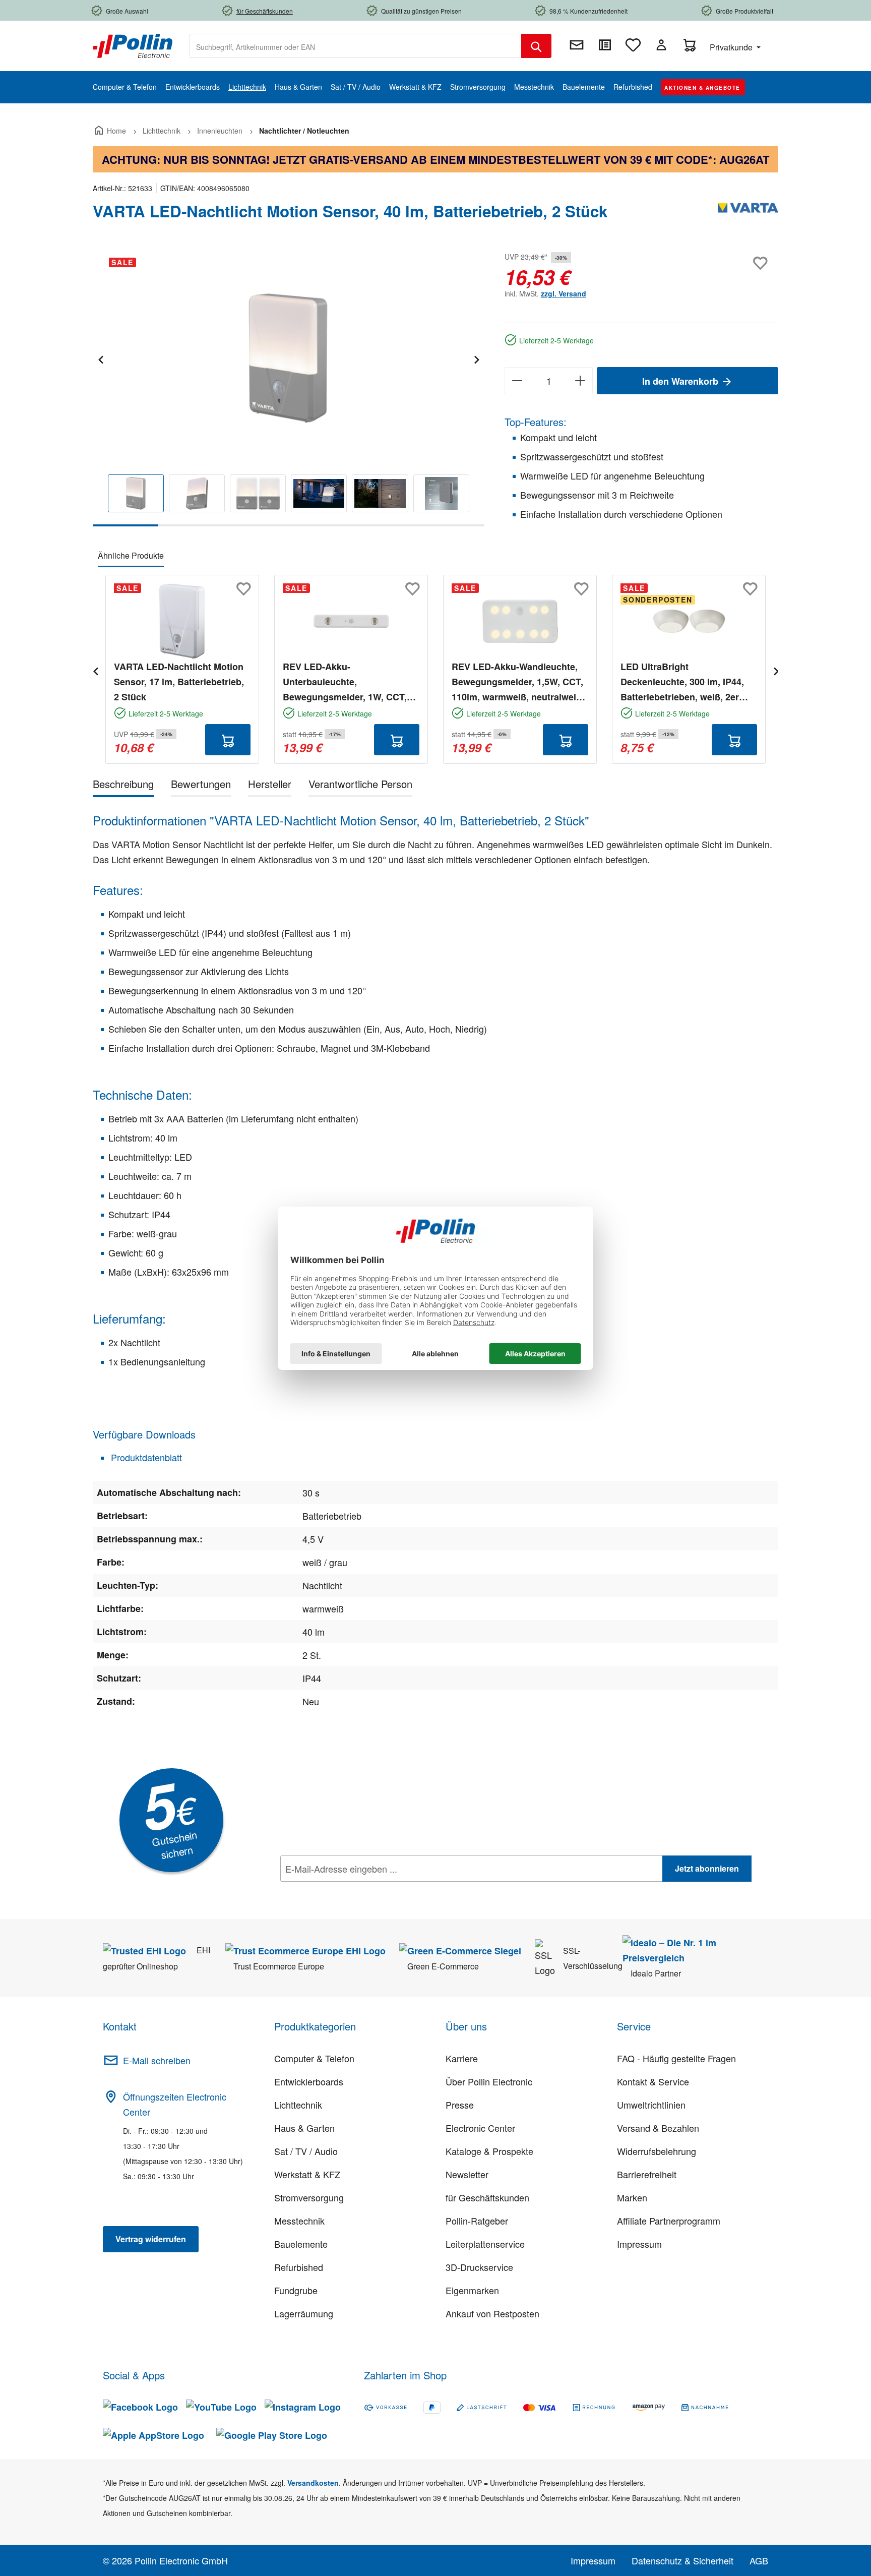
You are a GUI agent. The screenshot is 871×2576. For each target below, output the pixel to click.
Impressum (639, 2244)
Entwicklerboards (309, 2081)
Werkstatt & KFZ (307, 2174)
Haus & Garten (304, 2128)
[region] (289, 388)
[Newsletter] (577, 45)
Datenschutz (345, 1891)
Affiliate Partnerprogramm (669, 2221)
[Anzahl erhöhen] (580, 381)
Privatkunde (732, 47)
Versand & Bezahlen (658, 2128)
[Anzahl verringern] (517, 381)
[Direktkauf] (605, 45)
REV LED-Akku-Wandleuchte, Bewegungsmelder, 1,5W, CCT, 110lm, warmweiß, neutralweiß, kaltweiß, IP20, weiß (518, 682)
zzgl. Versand (564, 293)
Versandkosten (313, 2483)
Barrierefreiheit (647, 2174)
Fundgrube (296, 2290)
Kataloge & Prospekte (489, 2151)
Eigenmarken (472, 2290)
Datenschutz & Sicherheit (682, 2560)
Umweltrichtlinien (651, 2105)
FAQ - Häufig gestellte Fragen (676, 2058)
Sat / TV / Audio (306, 2151)
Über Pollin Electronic (489, 2081)
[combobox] (356, 46)
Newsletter (467, 2174)
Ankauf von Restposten (492, 2313)
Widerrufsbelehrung (657, 2151)
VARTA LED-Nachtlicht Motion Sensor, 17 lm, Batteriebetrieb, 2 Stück (179, 682)
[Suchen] (536, 46)
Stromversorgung (309, 2197)
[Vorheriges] (100, 358)
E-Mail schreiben (157, 2060)
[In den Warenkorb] (228, 740)
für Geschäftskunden (487, 2197)
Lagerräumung (304, 2313)
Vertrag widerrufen (151, 2239)
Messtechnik (299, 2221)
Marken (632, 2197)
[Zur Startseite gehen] (133, 45)
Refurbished (299, 2267)
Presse (460, 2105)
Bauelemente (301, 2244)
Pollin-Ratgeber (477, 2221)
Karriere (462, 2058)
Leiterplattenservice (485, 2244)
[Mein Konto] (661, 45)
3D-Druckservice (479, 2267)
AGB (759, 2560)
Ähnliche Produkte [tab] (131, 555)
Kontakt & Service (653, 2081)
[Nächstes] (476, 358)
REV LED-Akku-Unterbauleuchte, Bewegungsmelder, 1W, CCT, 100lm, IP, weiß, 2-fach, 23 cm (346, 682)
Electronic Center (480, 2128)
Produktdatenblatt (145, 1457)
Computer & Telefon (314, 2058)
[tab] (123, 786)
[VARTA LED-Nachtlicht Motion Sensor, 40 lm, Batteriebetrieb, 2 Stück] (289, 358)
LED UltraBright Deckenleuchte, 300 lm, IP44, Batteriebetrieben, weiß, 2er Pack (682, 682)
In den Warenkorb (681, 381)
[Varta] (748, 215)
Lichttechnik (298, 2105)
